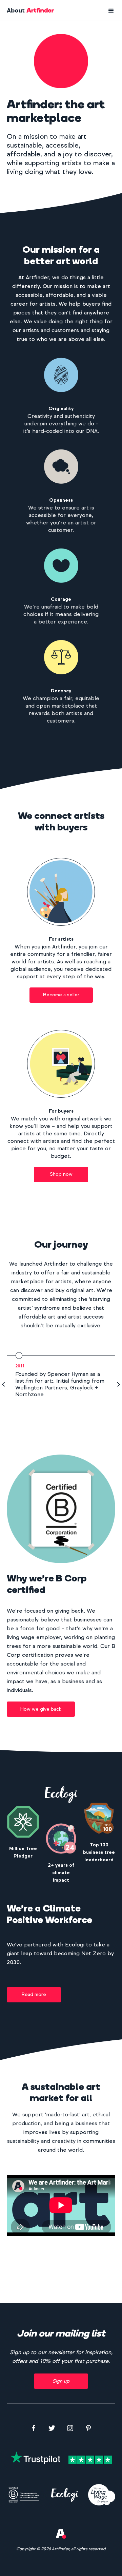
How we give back (41, 1709)
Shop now (61, 1174)
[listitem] (61, 1375)
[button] (111, 11)
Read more (34, 1994)
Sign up (61, 2381)
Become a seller (61, 995)
